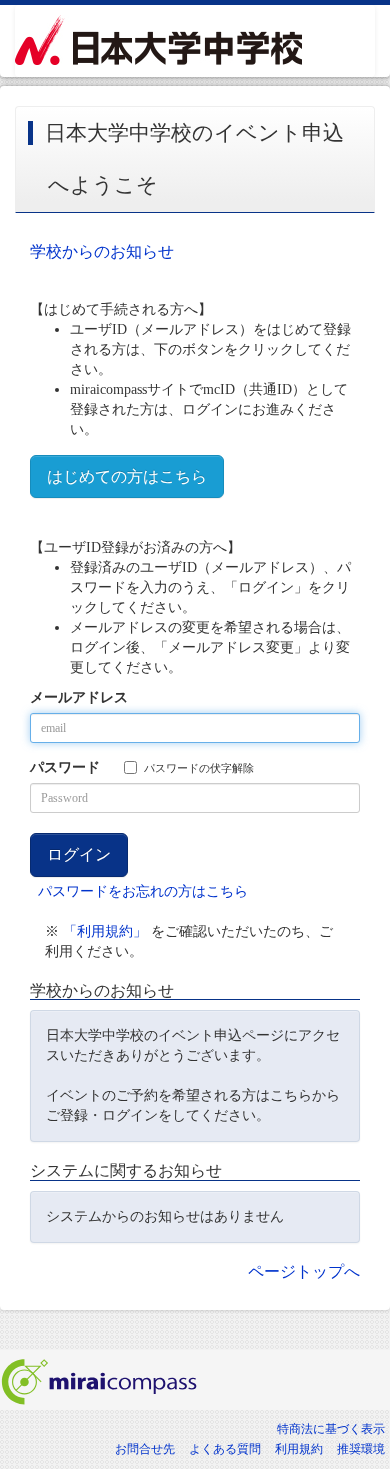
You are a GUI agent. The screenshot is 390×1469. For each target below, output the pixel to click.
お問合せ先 (145, 1449)
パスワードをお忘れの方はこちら (143, 891)
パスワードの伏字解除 (199, 768)
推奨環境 (361, 1449)
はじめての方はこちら (127, 476)
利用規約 (299, 1449)
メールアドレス (79, 697)
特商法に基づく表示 (331, 1429)
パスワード (65, 767)
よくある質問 (225, 1449)
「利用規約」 (105, 931)
